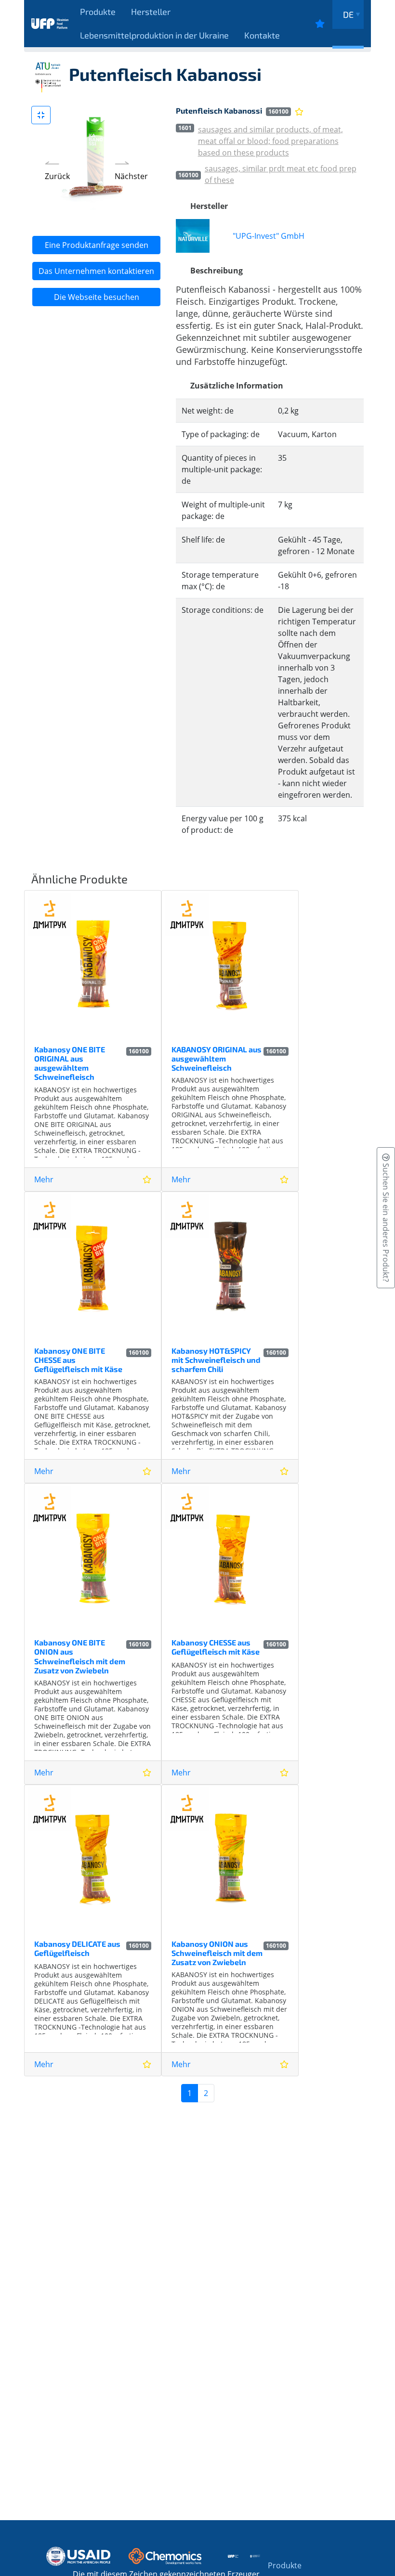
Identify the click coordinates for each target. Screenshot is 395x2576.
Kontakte (262, 35)
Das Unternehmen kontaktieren (96, 271)
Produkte (98, 12)
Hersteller (151, 12)
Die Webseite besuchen (97, 297)
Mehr (44, 1179)
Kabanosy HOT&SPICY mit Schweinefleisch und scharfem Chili (216, 1360)
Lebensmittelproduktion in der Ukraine (154, 35)
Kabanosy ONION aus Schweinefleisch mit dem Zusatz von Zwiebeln (217, 1953)
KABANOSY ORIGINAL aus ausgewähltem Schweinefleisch (217, 1058)
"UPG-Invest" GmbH (269, 236)
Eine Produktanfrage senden (97, 245)
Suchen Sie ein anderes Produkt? (386, 1222)
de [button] (348, 14)
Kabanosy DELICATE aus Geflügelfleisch (77, 1948)
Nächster (131, 176)
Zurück (57, 176)
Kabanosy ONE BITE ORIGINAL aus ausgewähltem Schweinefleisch (70, 1063)
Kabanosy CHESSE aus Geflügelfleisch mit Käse (216, 1647)
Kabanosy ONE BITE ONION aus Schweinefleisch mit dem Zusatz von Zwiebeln (80, 1656)
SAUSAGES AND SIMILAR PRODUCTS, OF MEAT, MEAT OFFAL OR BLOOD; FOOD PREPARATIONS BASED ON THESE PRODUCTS (270, 141)
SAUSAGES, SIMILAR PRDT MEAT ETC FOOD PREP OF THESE (281, 174)
